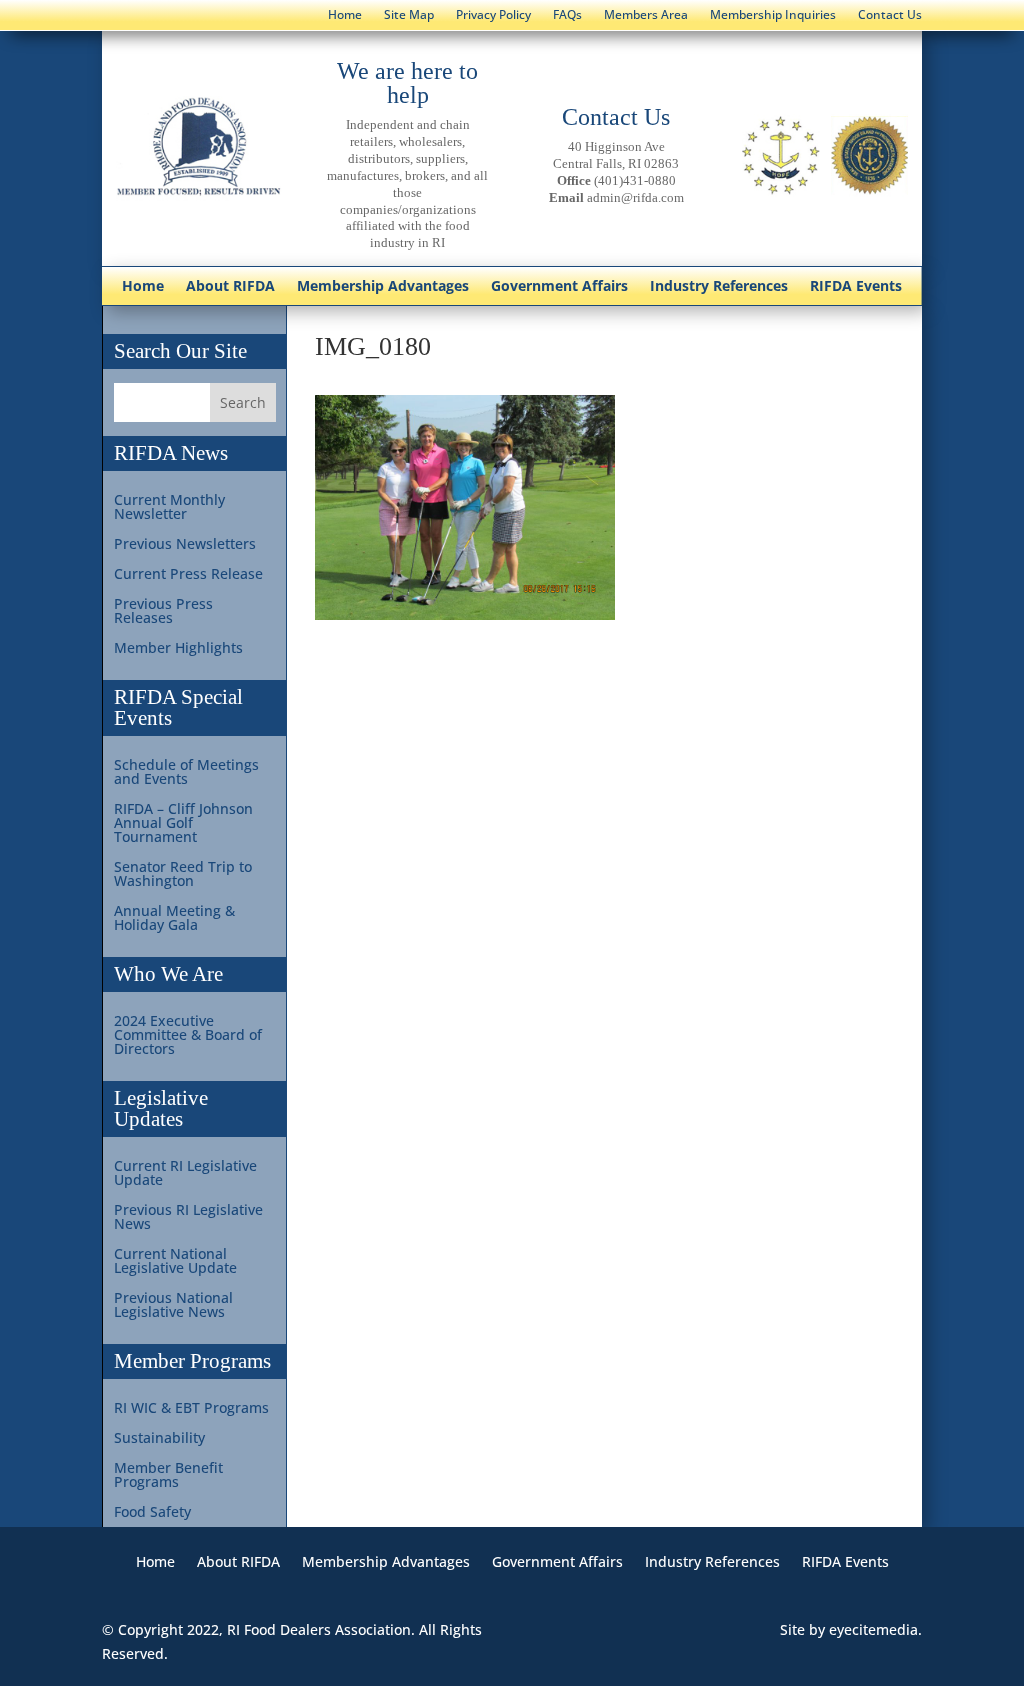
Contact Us (890, 15)
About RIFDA (230, 287)
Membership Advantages (383, 287)
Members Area (646, 15)
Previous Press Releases (163, 612)
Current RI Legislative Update (185, 1174)
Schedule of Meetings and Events (186, 773)
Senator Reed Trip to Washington (183, 875)
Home (345, 15)
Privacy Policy (493, 15)
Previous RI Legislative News (188, 1218)
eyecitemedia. (875, 1629)
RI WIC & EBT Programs (191, 1409)
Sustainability (159, 1439)
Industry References (719, 287)
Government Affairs (559, 287)
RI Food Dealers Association (319, 1629)
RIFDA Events (856, 287)
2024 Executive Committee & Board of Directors (188, 1036)
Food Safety (152, 1513)
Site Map (409, 15)
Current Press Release (188, 575)
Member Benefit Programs (168, 1476)
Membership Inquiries (773, 15)
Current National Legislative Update (175, 1262)
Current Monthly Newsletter (169, 508)
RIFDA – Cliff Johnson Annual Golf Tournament (183, 824)
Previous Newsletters (185, 545)
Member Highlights (178, 649)
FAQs (567, 15)
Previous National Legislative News (173, 1306)
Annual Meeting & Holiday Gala (174, 919)
